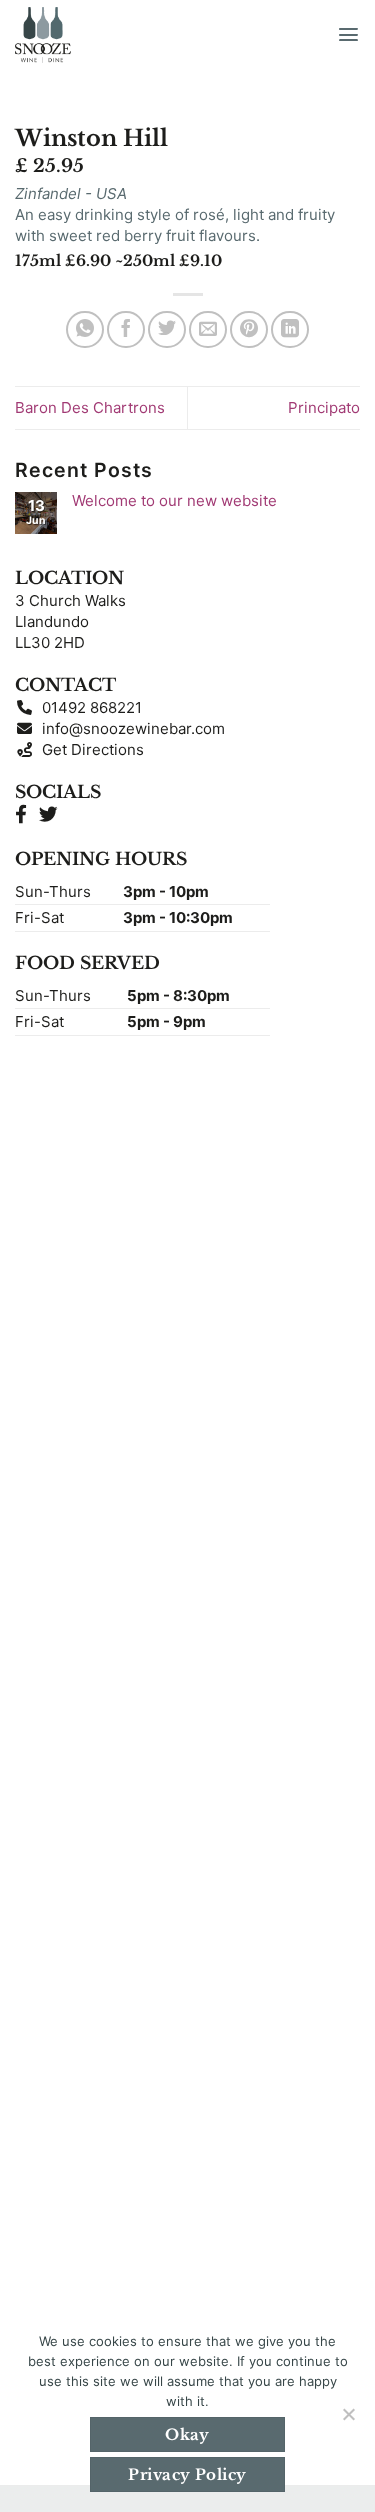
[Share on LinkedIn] (290, 329)
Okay (187, 2434)
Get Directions (89, 749)
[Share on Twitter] (167, 329)
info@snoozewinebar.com (129, 728)
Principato (324, 407)
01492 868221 (88, 707)
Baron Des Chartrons (90, 407)
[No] (348, 2420)
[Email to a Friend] (208, 329)
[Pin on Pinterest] (249, 329)
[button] (348, 34)
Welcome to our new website (174, 501)
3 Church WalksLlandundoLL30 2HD (70, 621)
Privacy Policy (187, 2474)
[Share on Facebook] (126, 329)
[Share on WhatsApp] (85, 329)
